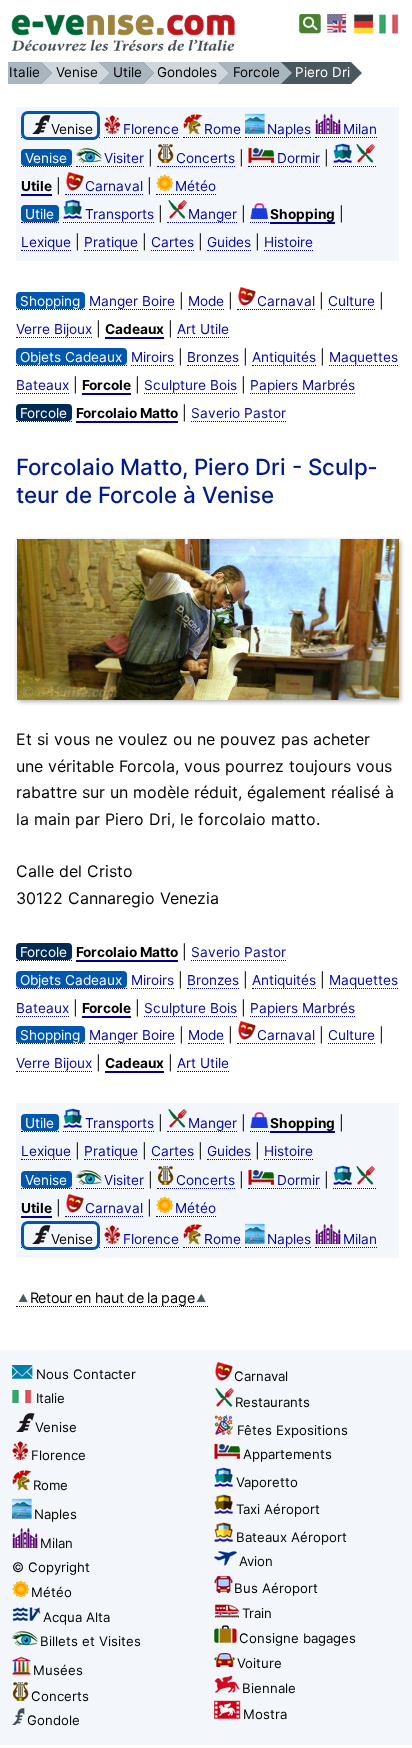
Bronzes (213, 357)
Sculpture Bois (190, 385)
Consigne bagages (297, 1638)
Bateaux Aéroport (291, 1537)
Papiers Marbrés (302, 385)
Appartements (287, 1454)
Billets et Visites (90, 1641)
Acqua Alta (76, 1617)
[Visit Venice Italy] (338, 24)
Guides (229, 242)
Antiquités (284, 357)
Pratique (111, 242)
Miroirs (152, 357)
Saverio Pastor (238, 413)
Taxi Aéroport (278, 1509)
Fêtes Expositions (292, 1430)
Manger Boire (132, 301)
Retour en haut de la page (112, 1297)
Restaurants (272, 1402)
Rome (222, 129)
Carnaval (114, 186)
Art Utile (203, 329)
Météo (195, 186)
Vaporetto (267, 1482)
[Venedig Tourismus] (364, 24)
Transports (119, 214)
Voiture (259, 1663)
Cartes (172, 242)
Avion (256, 1561)
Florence (151, 129)
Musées (58, 1670)
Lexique (46, 242)
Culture (351, 301)
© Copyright (51, 1567)
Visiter (124, 158)
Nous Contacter (86, 1374)
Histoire (288, 242)
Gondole (53, 1720)
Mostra (265, 1714)
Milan (360, 129)
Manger (212, 214)
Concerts (205, 158)
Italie (50, 1398)
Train (257, 1613)
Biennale (269, 1688)
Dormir (298, 158)
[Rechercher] (310, 24)
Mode (206, 301)
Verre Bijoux (54, 329)
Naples (289, 129)
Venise (56, 1427)
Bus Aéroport (276, 1588)
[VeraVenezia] (390, 24)
